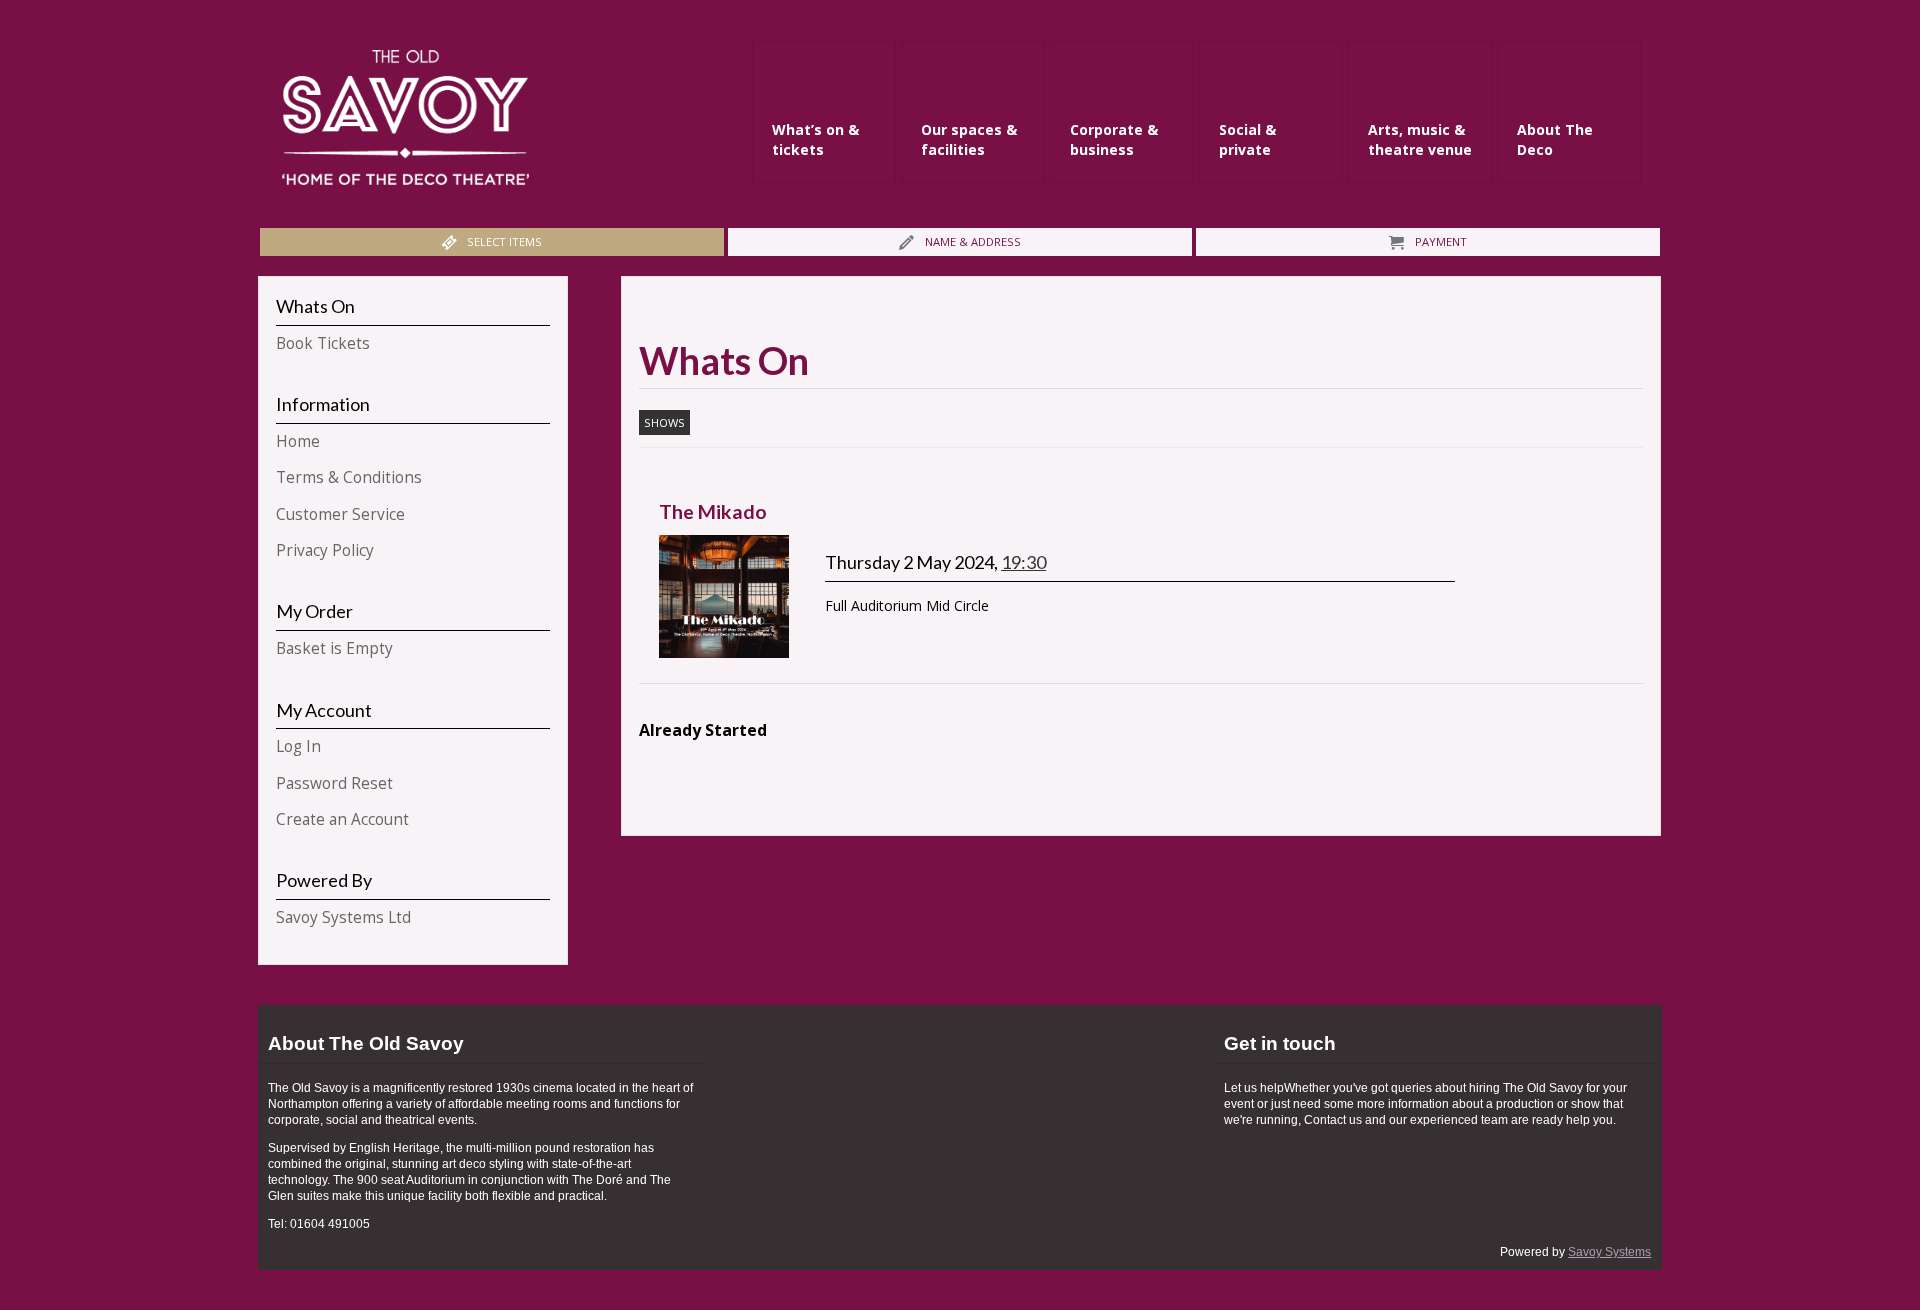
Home (298, 441)
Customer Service (340, 514)
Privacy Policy (325, 550)
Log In (298, 746)
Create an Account (342, 819)
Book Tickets (323, 343)
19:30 (1023, 562)
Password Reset (334, 783)
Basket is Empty (334, 648)
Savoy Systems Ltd (343, 917)
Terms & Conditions (349, 477)
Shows (664, 422)
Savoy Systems (1609, 1252)
